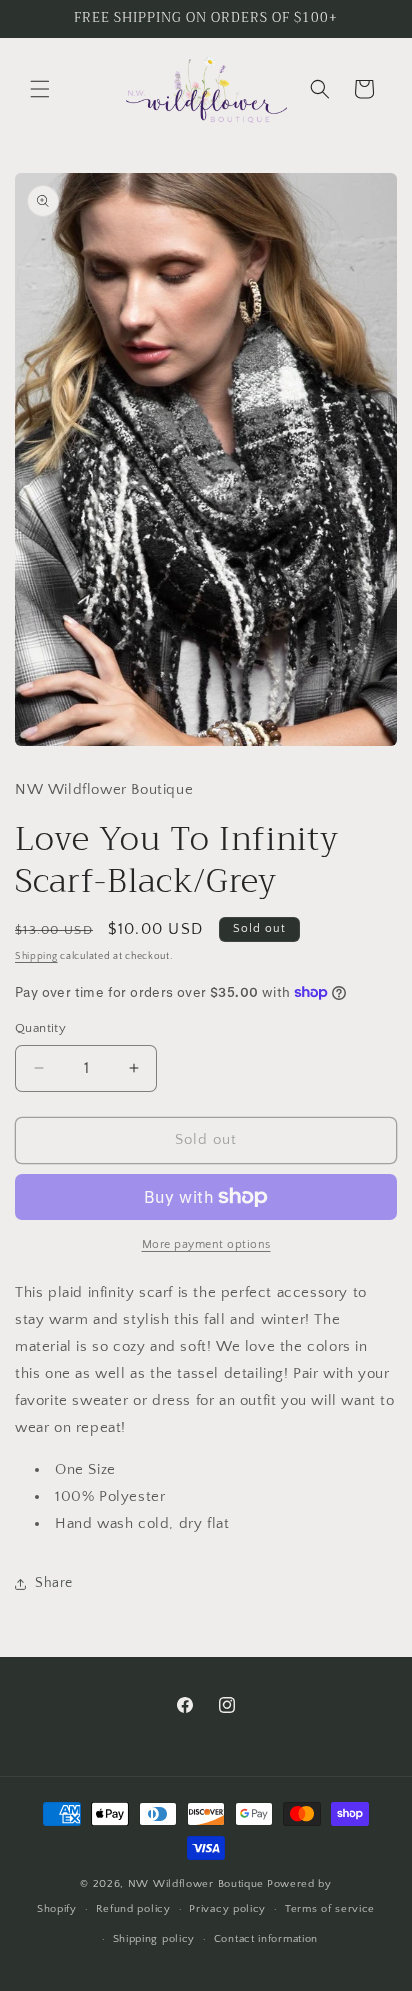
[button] (40, 89)
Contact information (266, 1939)
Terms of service (330, 1909)
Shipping (36, 956)
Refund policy (133, 1909)
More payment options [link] (206, 1244)
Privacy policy (227, 1909)
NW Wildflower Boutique (196, 1884)
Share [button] (54, 1583)
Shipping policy (154, 1939)
